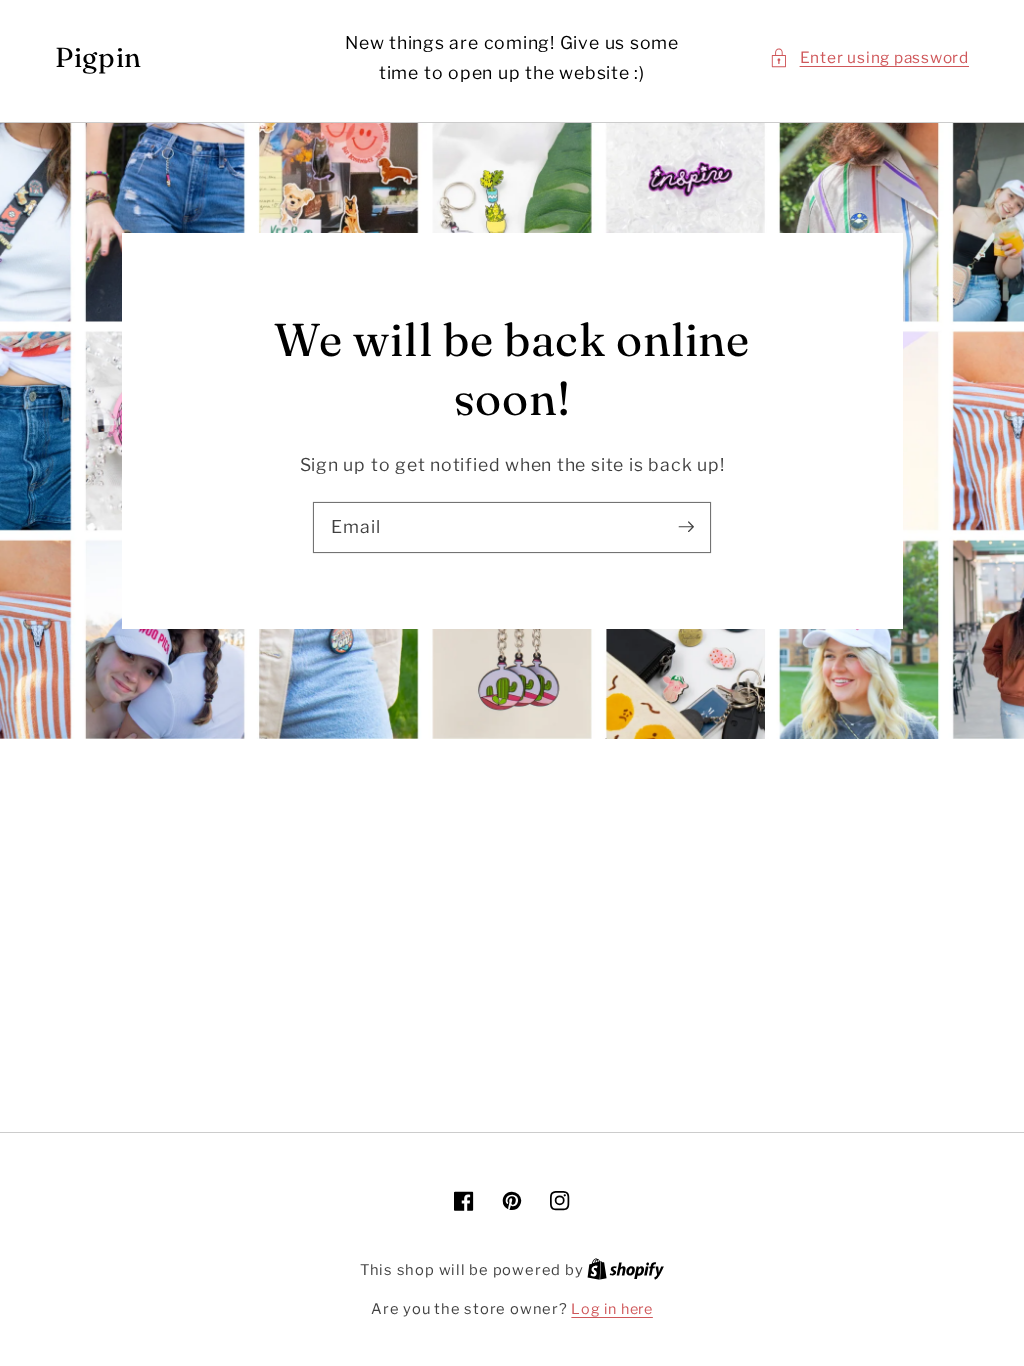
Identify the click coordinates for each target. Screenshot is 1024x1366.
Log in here (611, 1309)
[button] (869, 58)
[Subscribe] (686, 527)
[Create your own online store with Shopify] (625, 1270)
